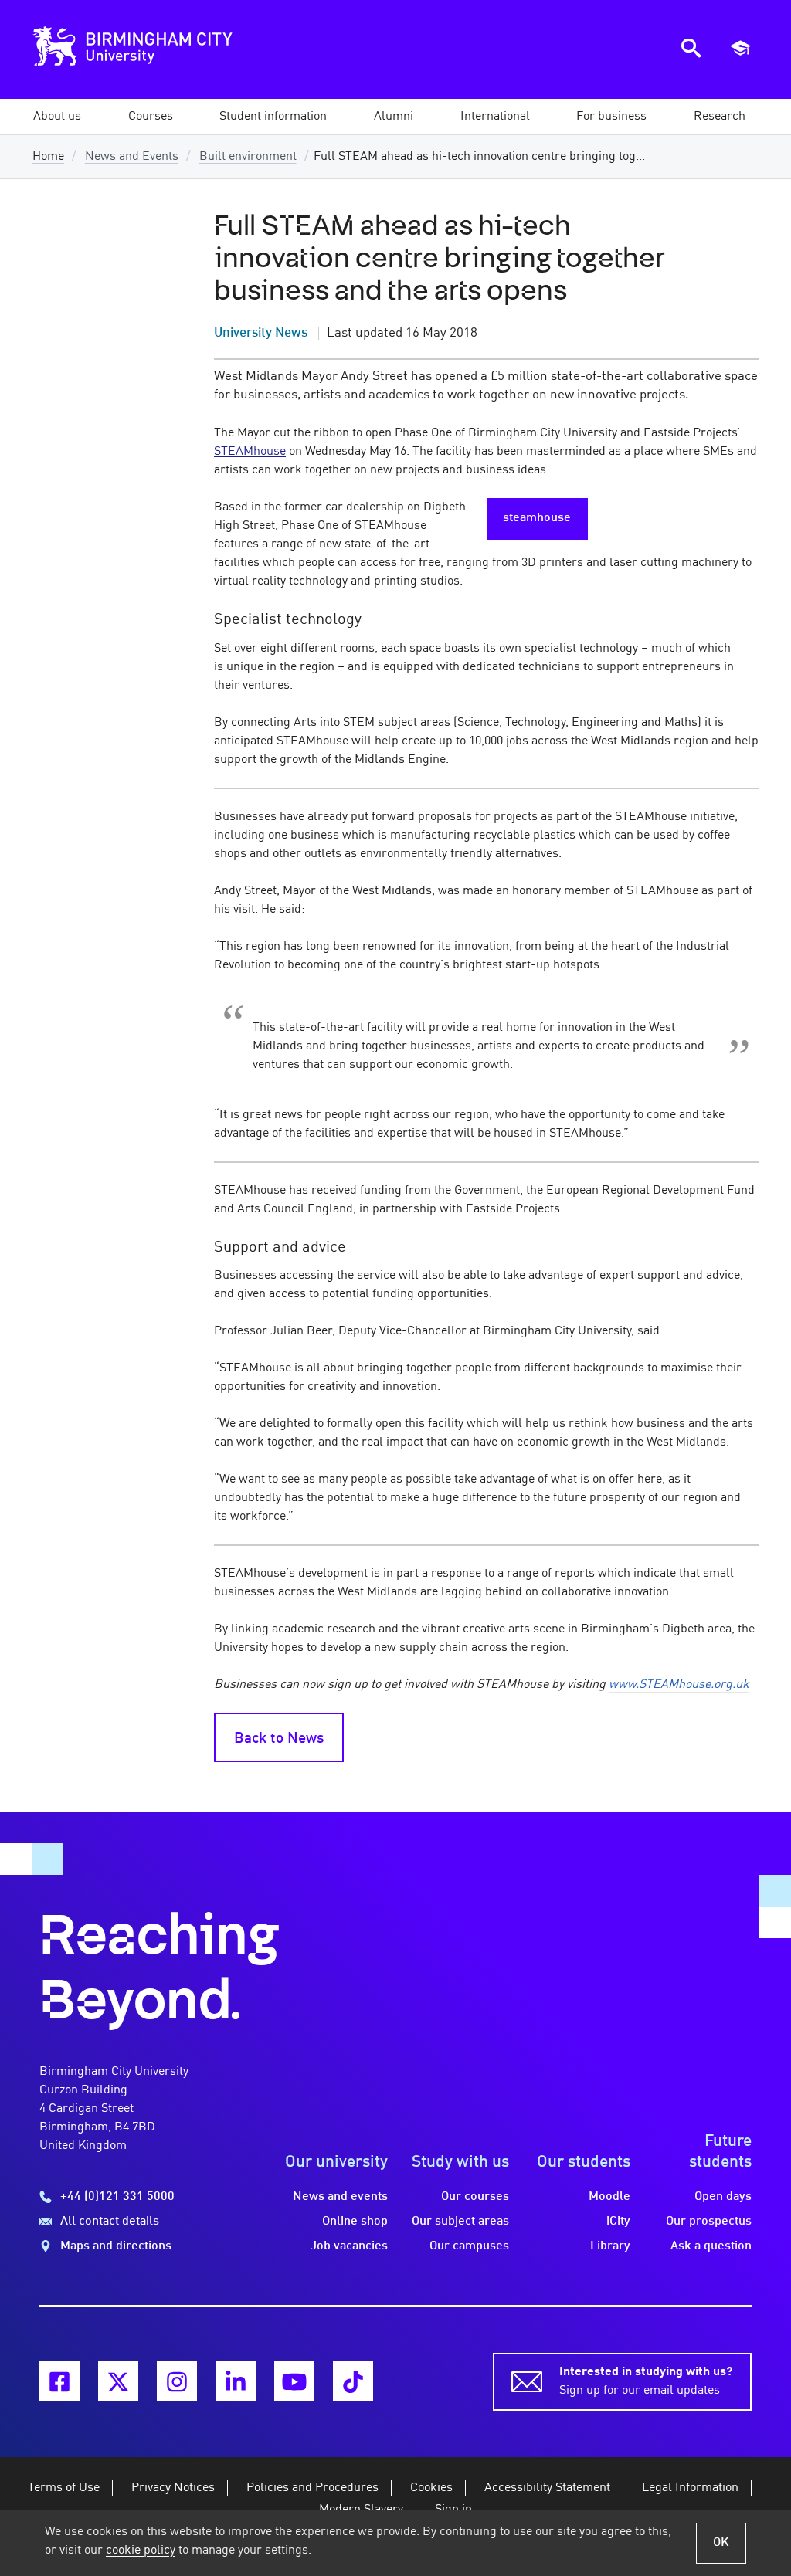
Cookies (431, 2488)
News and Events (132, 157)
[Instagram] (177, 2381)
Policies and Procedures (312, 2488)
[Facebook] (59, 2381)
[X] (118, 2381)
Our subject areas (460, 2222)
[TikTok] (353, 2381)
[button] (57, 117)
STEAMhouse (250, 452)
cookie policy (141, 2551)
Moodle (609, 2197)
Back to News (279, 1739)
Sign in (453, 2510)
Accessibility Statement (547, 2488)
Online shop (355, 2222)
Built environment (248, 157)
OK (721, 2543)
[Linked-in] (236, 2381)
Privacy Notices (173, 2488)
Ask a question (711, 2246)
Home (48, 157)
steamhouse (537, 518)
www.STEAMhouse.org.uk (679, 1685)
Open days (723, 2197)
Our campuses (469, 2246)
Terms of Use (64, 2488)
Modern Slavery (361, 2510)
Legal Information (690, 2488)
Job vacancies (349, 2246)
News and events (340, 2197)
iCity (618, 2222)
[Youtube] (294, 2381)
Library (610, 2246)
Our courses (475, 2197)
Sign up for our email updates (646, 2381)
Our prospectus (709, 2222)
